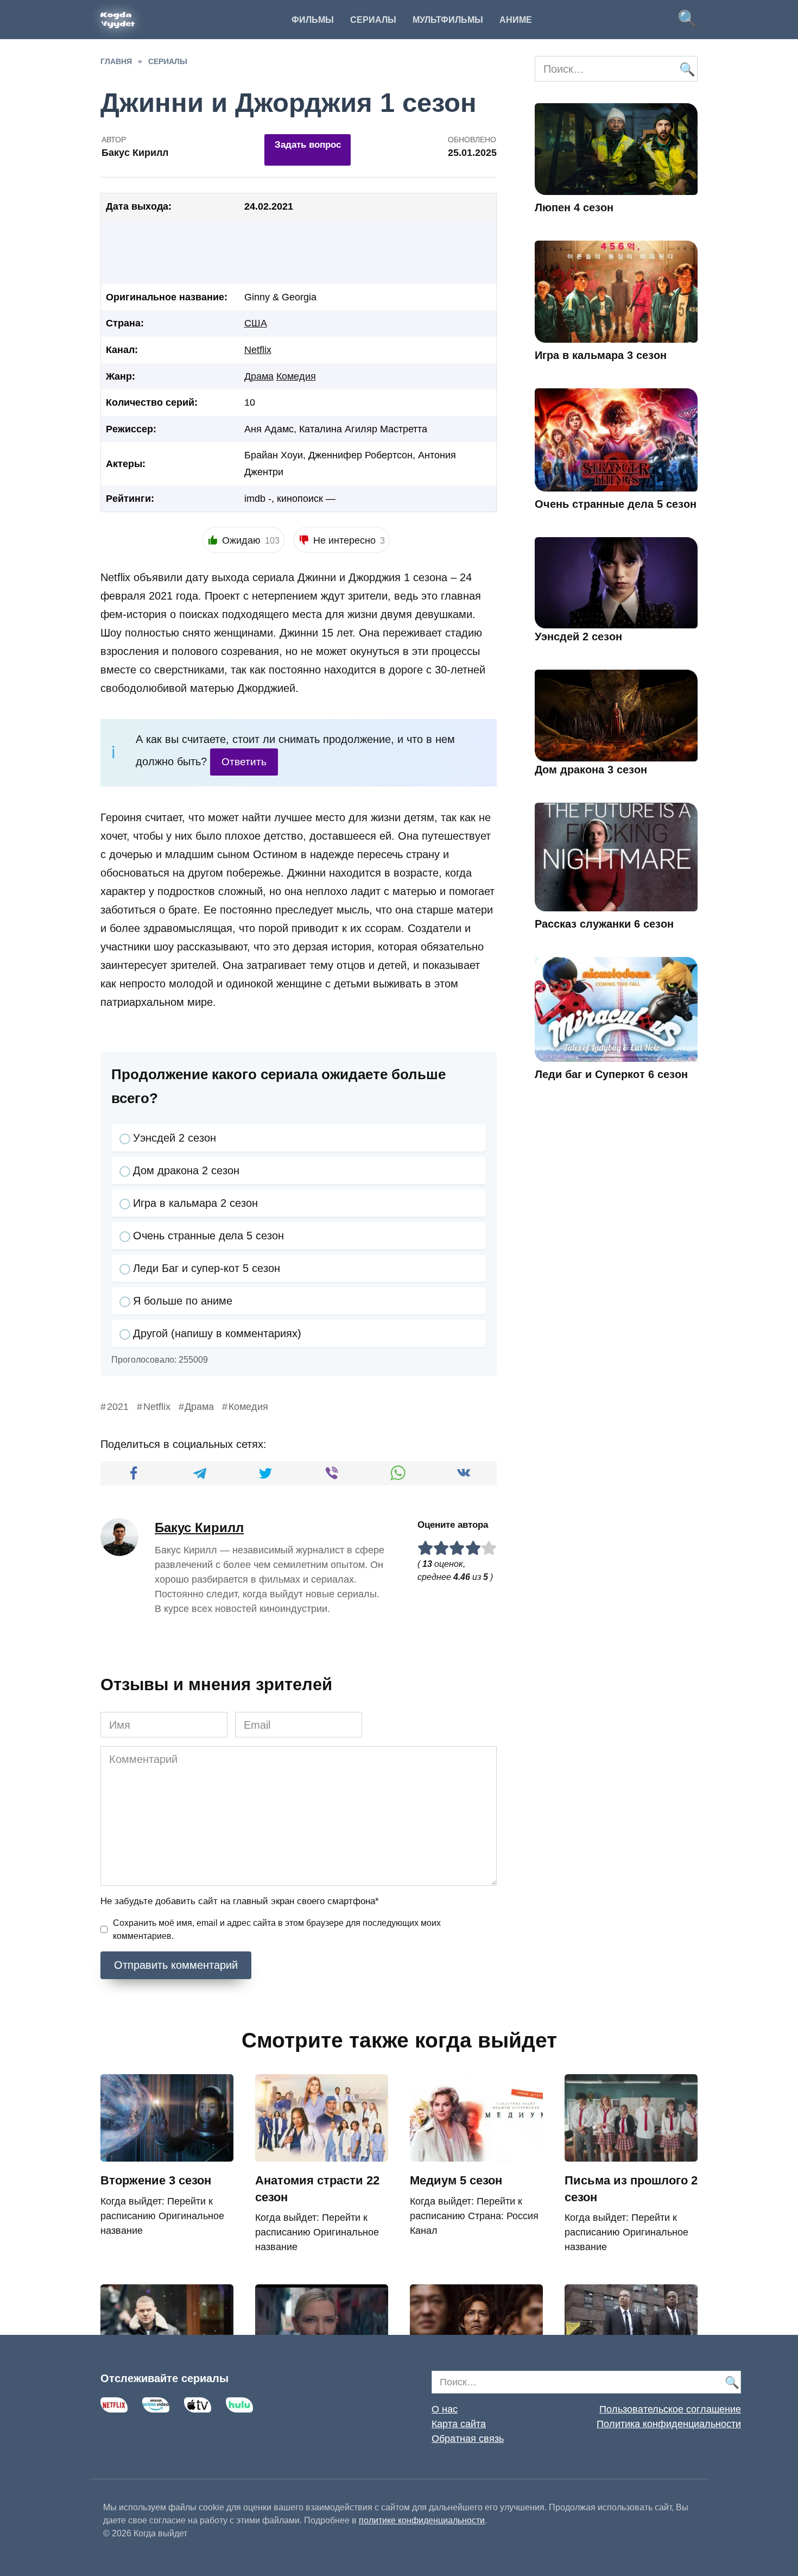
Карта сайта (459, 2424)
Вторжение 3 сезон (156, 2180)
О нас (445, 2409)
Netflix (258, 350)
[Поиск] (687, 69)
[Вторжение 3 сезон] (167, 2153)
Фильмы (313, 20)
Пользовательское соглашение (670, 2409)
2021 (118, 1407)
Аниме (516, 20)
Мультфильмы (448, 20)
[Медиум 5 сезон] (476, 2153)
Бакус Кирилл (199, 1528)
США (256, 323)
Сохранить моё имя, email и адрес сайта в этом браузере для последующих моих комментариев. (277, 1929)
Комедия (296, 376)
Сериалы (373, 20)
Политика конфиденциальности (669, 2424)
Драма (259, 376)
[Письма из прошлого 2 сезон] (631, 2153)
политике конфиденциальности (422, 2520)
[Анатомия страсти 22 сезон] (322, 2153)
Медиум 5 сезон (456, 2180)
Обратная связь (468, 2439)
